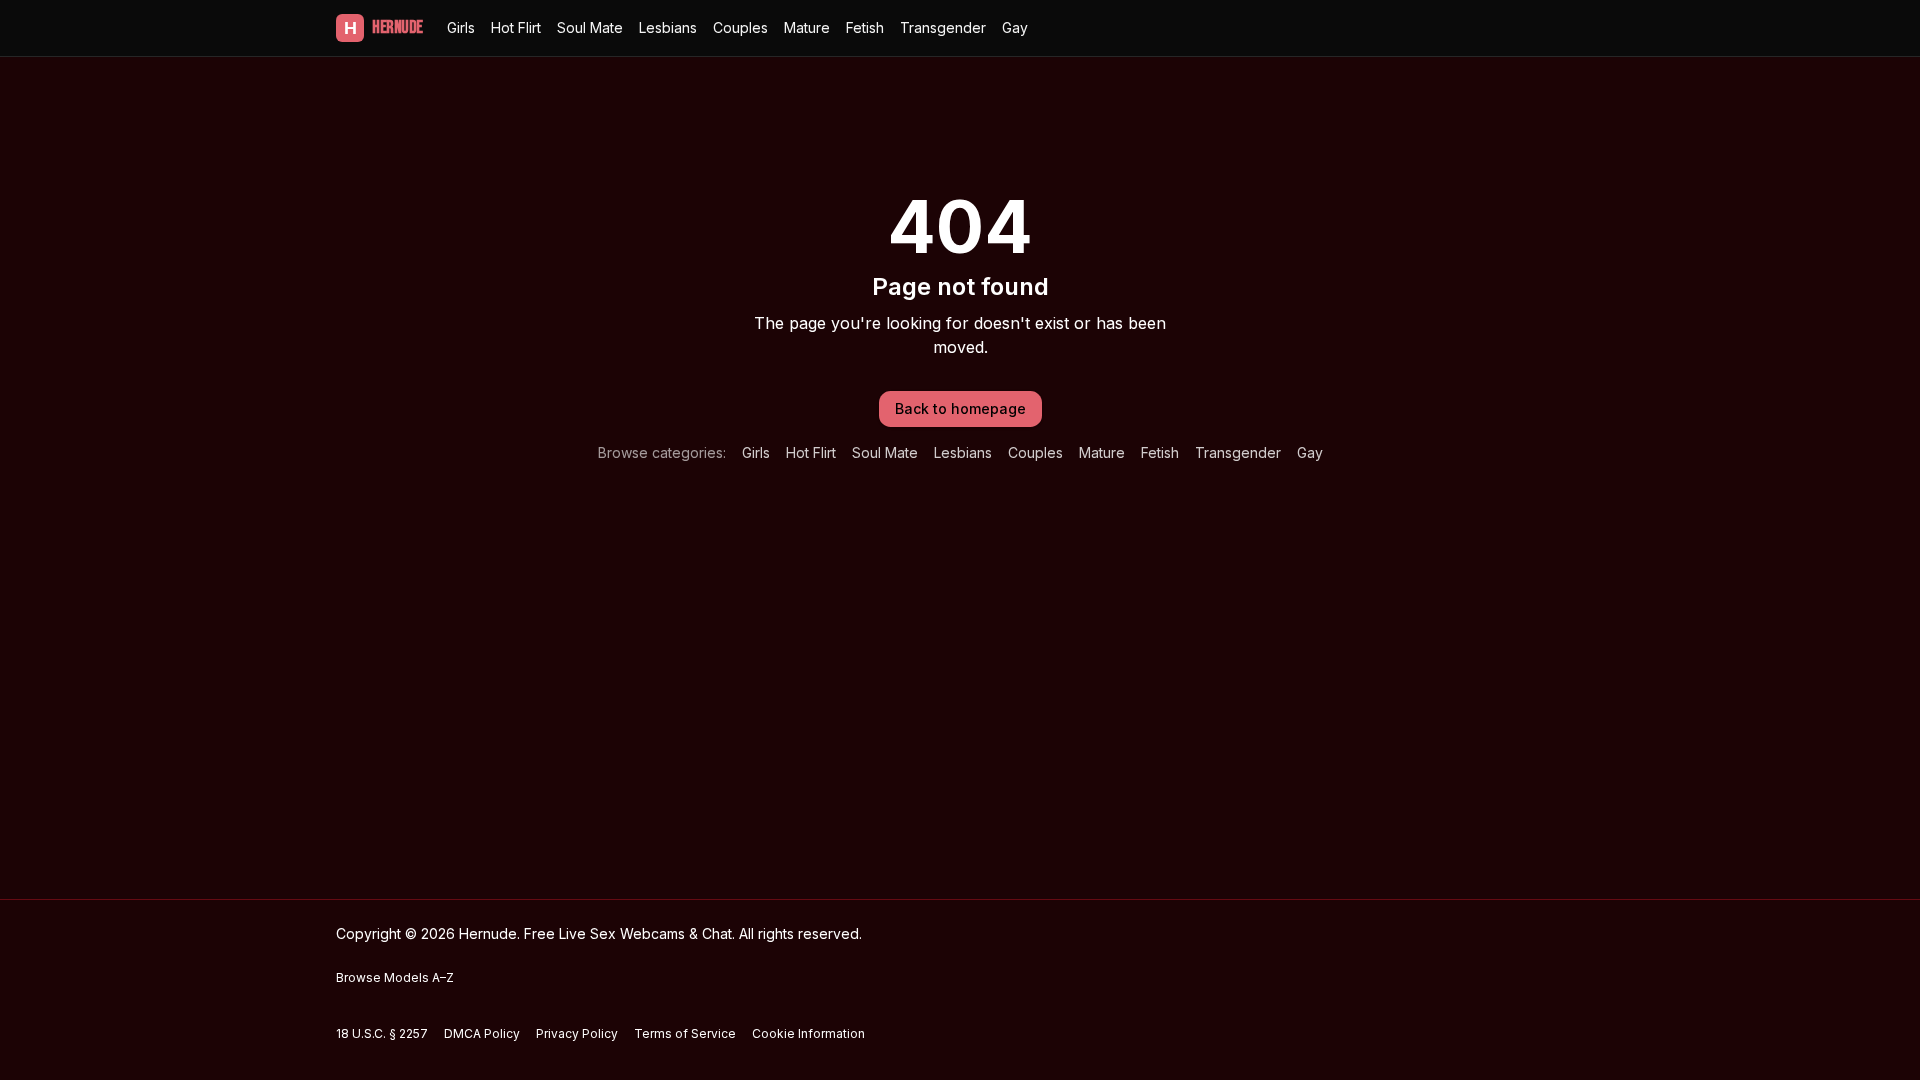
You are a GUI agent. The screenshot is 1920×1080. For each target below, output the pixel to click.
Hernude (383, 27)
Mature (807, 27)
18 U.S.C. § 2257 (382, 1033)
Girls (461, 27)
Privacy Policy (577, 1033)
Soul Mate (590, 27)
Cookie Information (808, 1033)
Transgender (943, 27)
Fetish (865, 27)
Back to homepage (960, 408)
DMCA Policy (482, 1033)
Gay (1015, 27)
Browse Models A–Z (395, 977)
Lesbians (668, 27)
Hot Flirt (516, 27)
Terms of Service (685, 1033)
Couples (740, 27)
